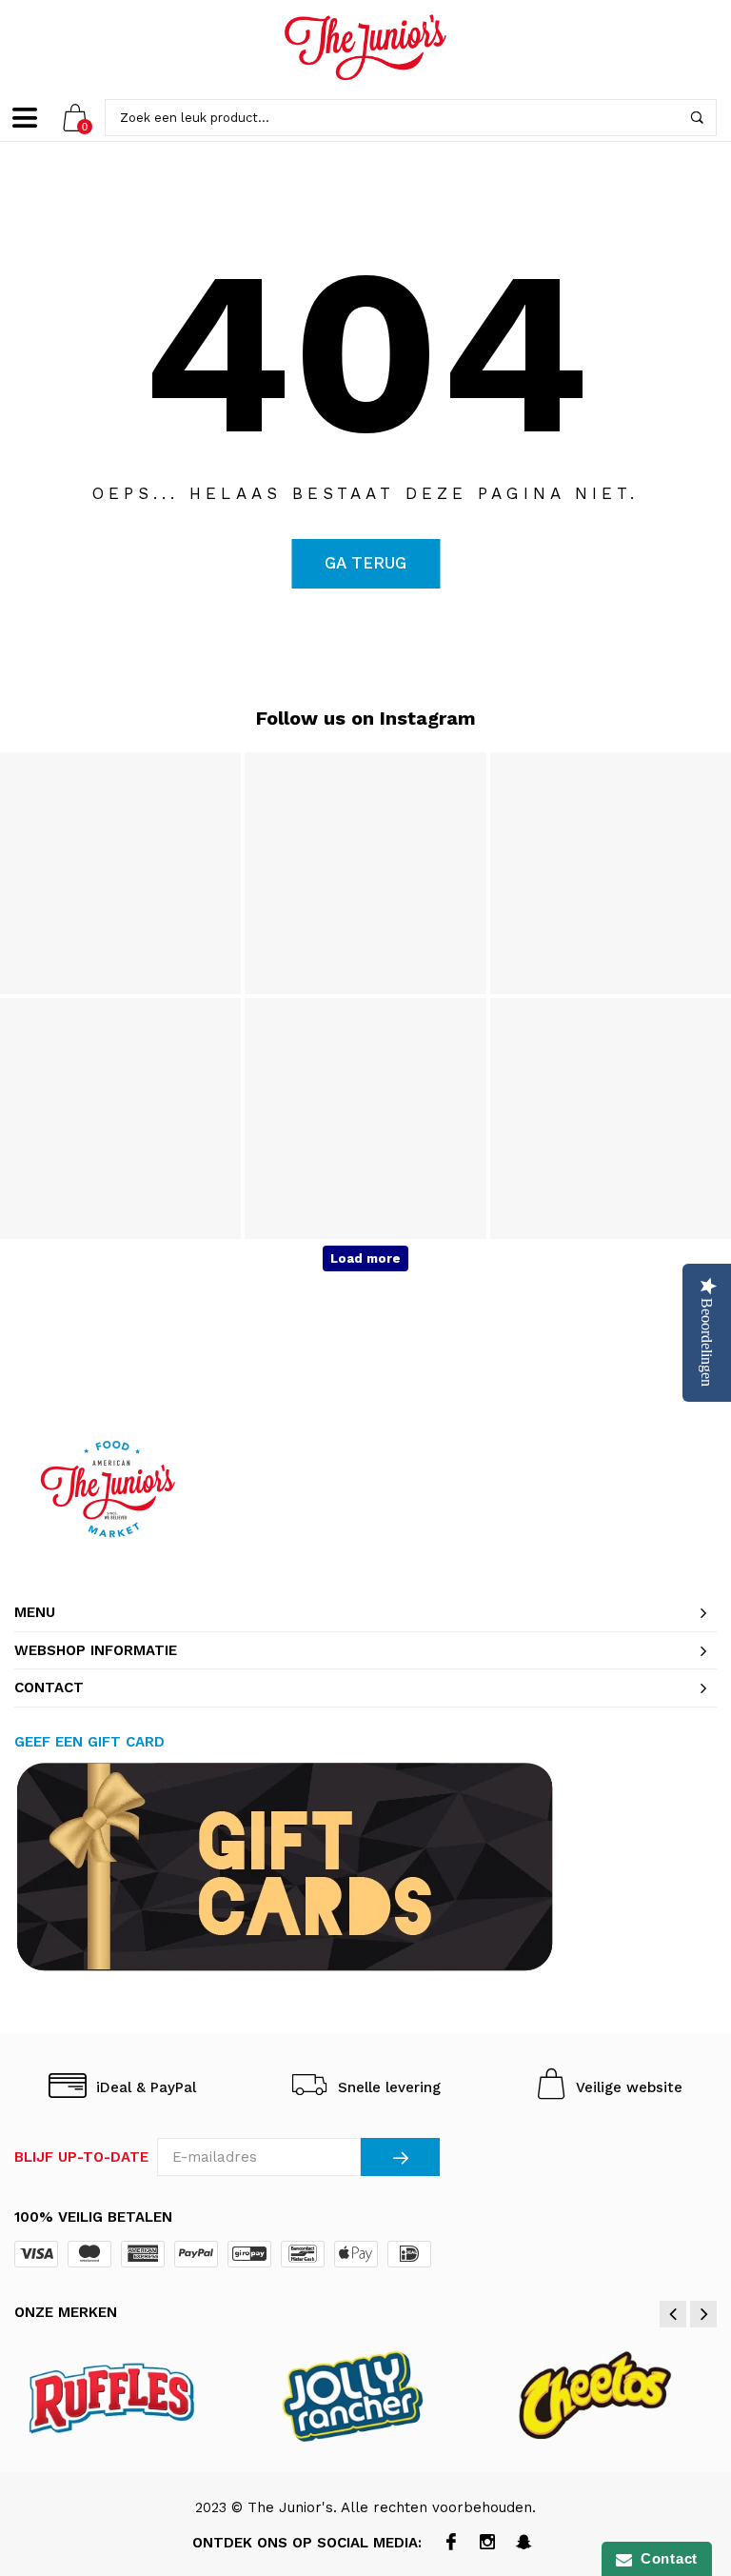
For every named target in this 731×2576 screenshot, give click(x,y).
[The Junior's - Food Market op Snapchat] (524, 2544)
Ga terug (365, 563)
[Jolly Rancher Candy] (366, 2395)
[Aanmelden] (400, 2157)
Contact (665, 2558)
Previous (673, 2314)
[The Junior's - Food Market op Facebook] (452, 2544)
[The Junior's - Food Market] (365, 47)
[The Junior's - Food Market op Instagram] (488, 2544)
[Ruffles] (127, 2395)
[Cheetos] (606, 2395)
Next (703, 2314)
